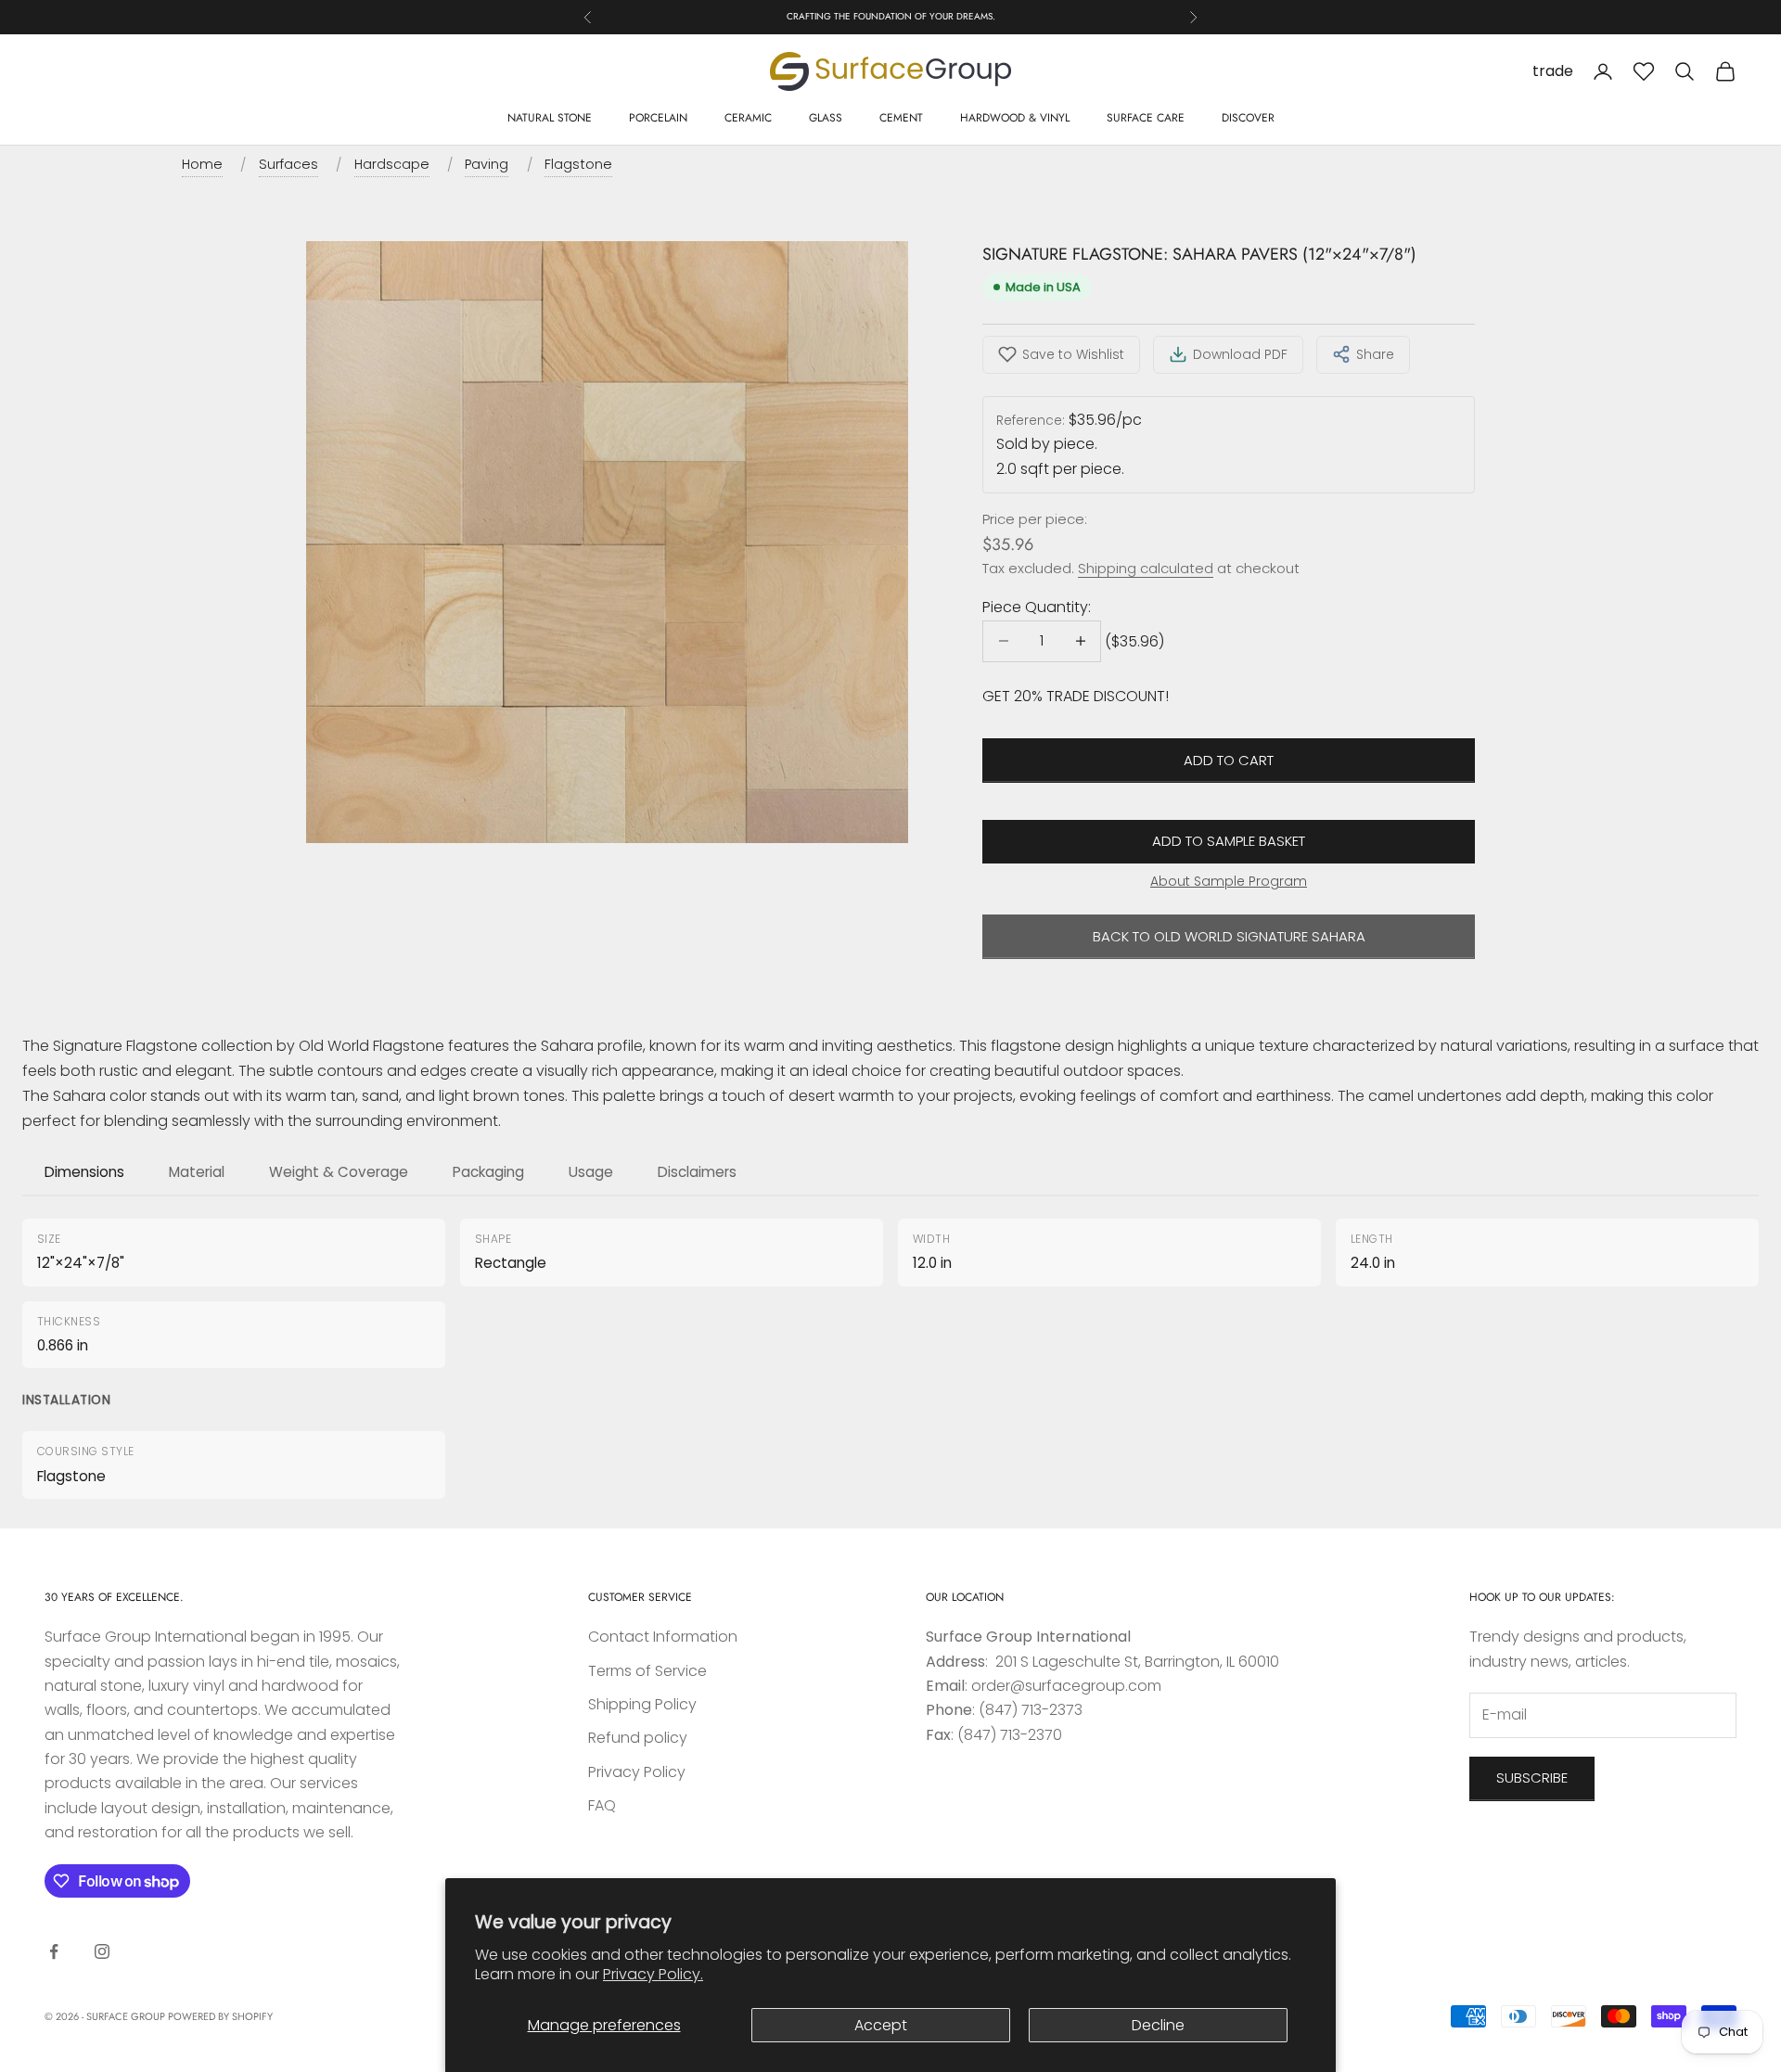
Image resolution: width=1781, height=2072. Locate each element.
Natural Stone (550, 118)
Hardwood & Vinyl (1015, 118)
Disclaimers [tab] (697, 1172)
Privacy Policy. (653, 1974)
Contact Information (663, 1637)
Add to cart (1229, 760)
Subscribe (1532, 1778)
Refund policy (638, 1738)
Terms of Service (647, 1671)
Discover (1248, 118)
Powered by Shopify (220, 2016)
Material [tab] (197, 1172)
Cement (901, 118)
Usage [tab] (591, 1172)
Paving (487, 164)
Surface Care (1146, 118)
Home (202, 164)
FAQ (602, 1805)
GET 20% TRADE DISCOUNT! (1076, 696)
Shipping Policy (642, 1704)
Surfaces (288, 164)
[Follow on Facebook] (54, 1951)
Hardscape (392, 164)
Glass (826, 118)
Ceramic (748, 118)
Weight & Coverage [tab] (339, 1172)
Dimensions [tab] (84, 1172)
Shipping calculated (1146, 568)
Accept (881, 2025)
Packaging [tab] (488, 1172)
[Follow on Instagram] (102, 1951)
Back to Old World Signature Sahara (1229, 936)
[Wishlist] (1644, 71)
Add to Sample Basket (1229, 841)
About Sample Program (1229, 881)
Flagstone (578, 164)
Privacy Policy (637, 1772)
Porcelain (658, 118)
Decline (1158, 2025)
